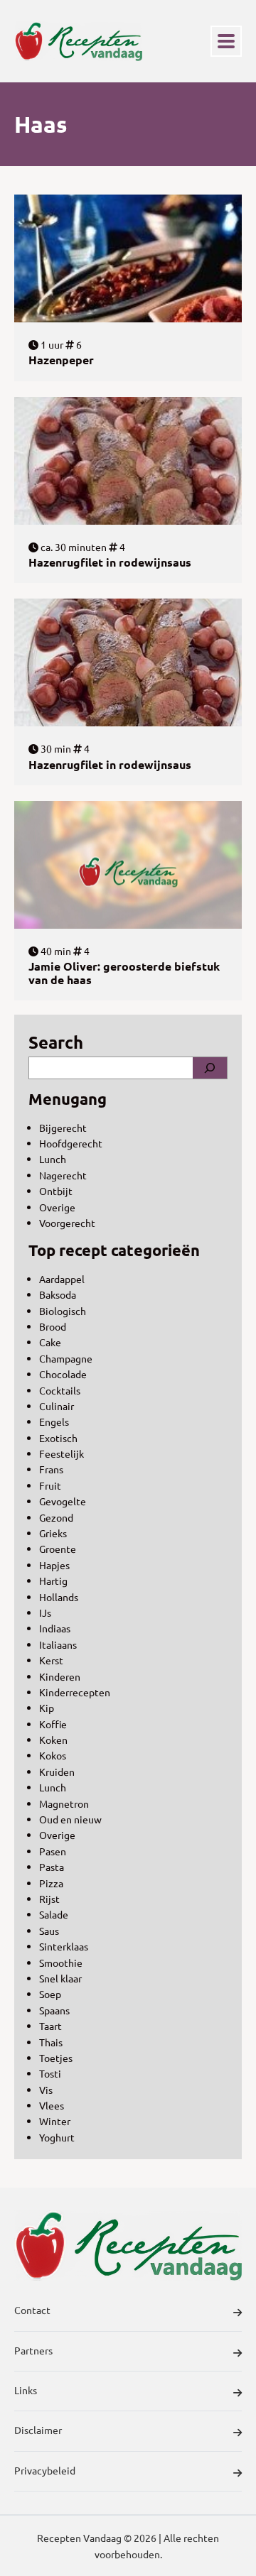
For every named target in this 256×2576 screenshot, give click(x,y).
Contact (32, 2310)
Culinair (57, 1406)
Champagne (66, 1358)
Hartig (53, 1581)
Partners (33, 2350)
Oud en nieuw (70, 1819)
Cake (50, 1342)
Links (26, 2390)
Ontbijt (56, 1191)
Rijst (49, 1899)
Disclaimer (38, 2430)
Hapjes (54, 1565)
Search (56, 1042)
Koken (53, 1740)
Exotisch (58, 1438)
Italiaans (58, 1644)
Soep (50, 1994)
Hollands (59, 1597)
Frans (51, 1469)
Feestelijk (62, 1453)
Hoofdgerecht (71, 1143)
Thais (51, 2042)
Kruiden (57, 1772)
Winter (55, 2121)
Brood (53, 1326)
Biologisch (63, 1311)
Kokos (53, 1755)
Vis (46, 2090)
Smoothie (61, 1963)
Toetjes (56, 2058)
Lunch (53, 1159)
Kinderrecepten (75, 1692)
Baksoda (58, 1294)
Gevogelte (63, 1501)
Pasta (52, 1867)
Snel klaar (60, 1978)
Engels (54, 1421)
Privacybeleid (45, 2470)
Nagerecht (63, 1175)
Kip (47, 1708)
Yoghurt (57, 2137)
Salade (54, 1914)
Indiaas (55, 1628)
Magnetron (64, 1803)
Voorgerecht (67, 1223)
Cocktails (60, 1390)
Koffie (53, 1724)
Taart (50, 2026)
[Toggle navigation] (226, 41)
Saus (49, 1931)
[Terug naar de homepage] (78, 41)
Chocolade (63, 1374)
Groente (58, 1549)
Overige (57, 1207)
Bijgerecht (63, 1128)
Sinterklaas (64, 1946)
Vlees (52, 2105)
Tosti (50, 2073)
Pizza (51, 1883)
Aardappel (62, 1279)
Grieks (53, 1533)
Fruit (50, 1485)
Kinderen (60, 1676)
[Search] (210, 1068)
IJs (45, 1612)
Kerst (51, 1660)
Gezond (56, 1517)
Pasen (53, 1851)
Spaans (54, 2010)
